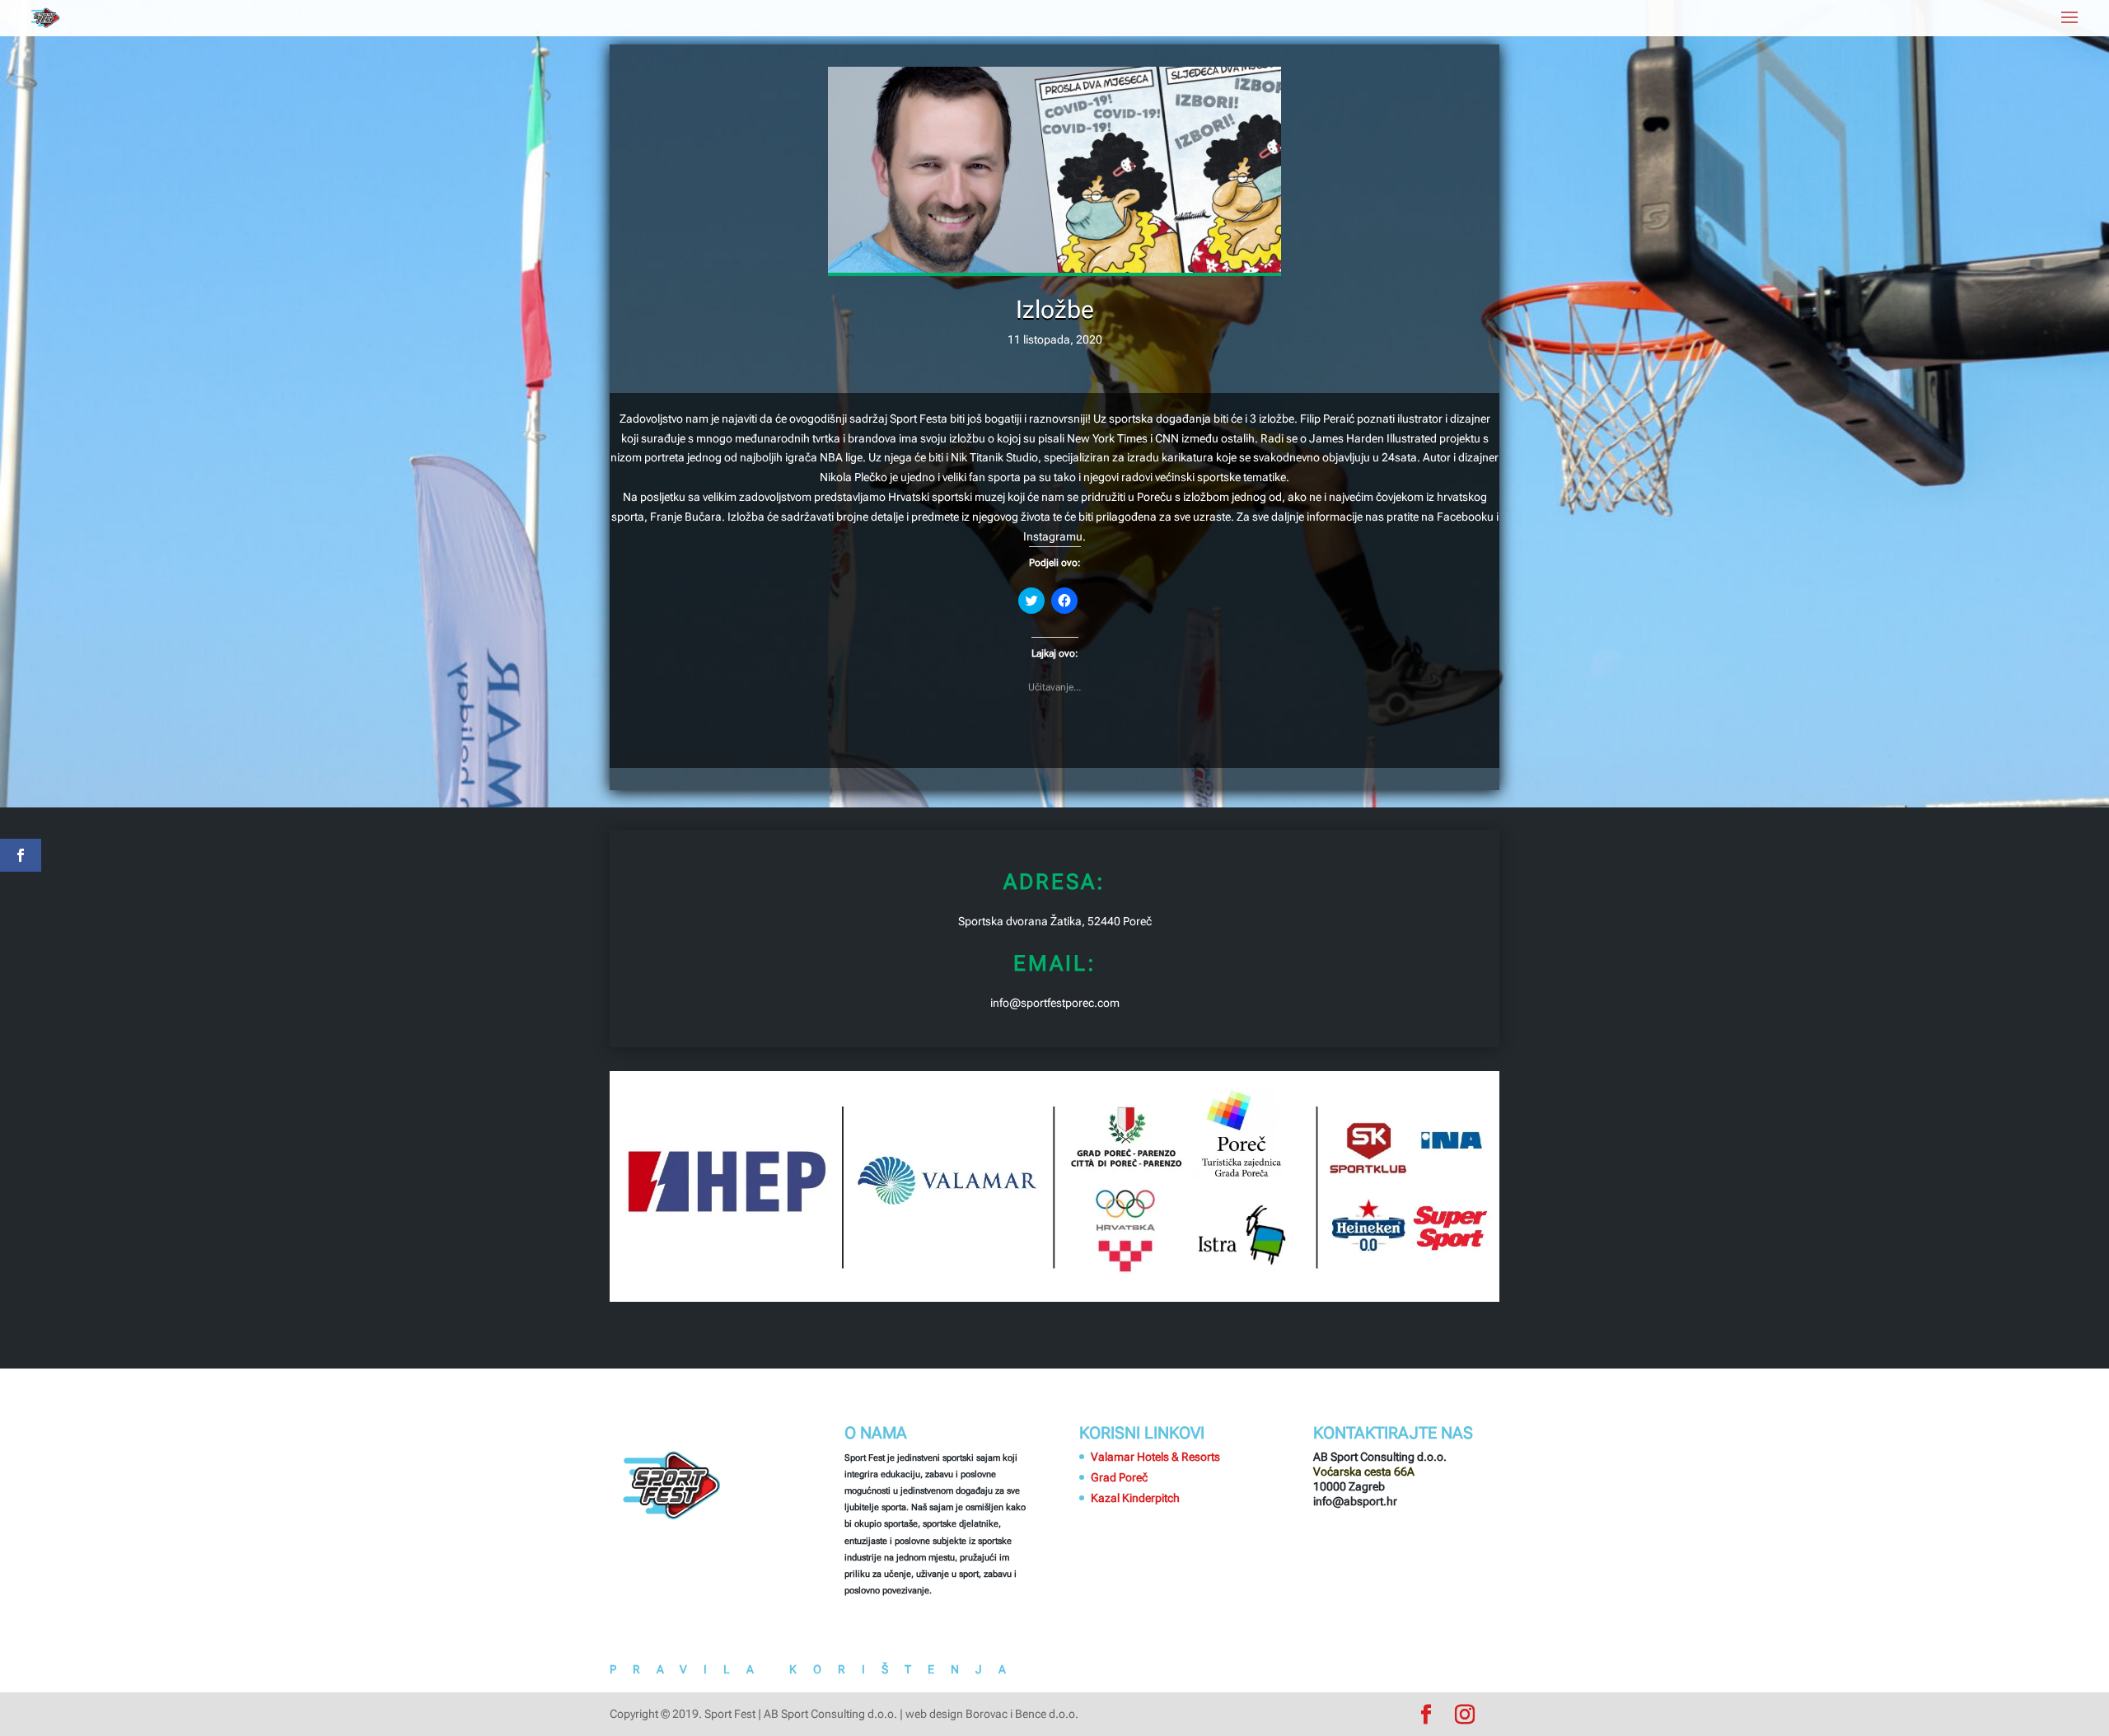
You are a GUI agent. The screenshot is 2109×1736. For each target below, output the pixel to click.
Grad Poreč (1119, 1477)
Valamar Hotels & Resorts (1155, 1457)
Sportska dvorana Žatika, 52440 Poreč (1055, 921)
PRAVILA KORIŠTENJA (816, 1669)
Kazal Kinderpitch (1135, 1498)
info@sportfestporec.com (1055, 1003)
